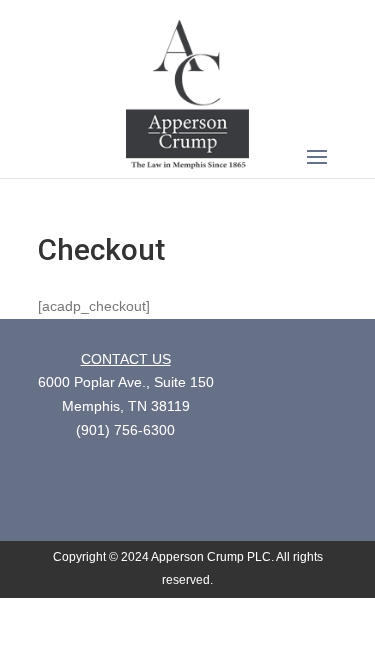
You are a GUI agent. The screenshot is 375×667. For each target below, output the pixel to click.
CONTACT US (126, 359)
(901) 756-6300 (125, 430)
